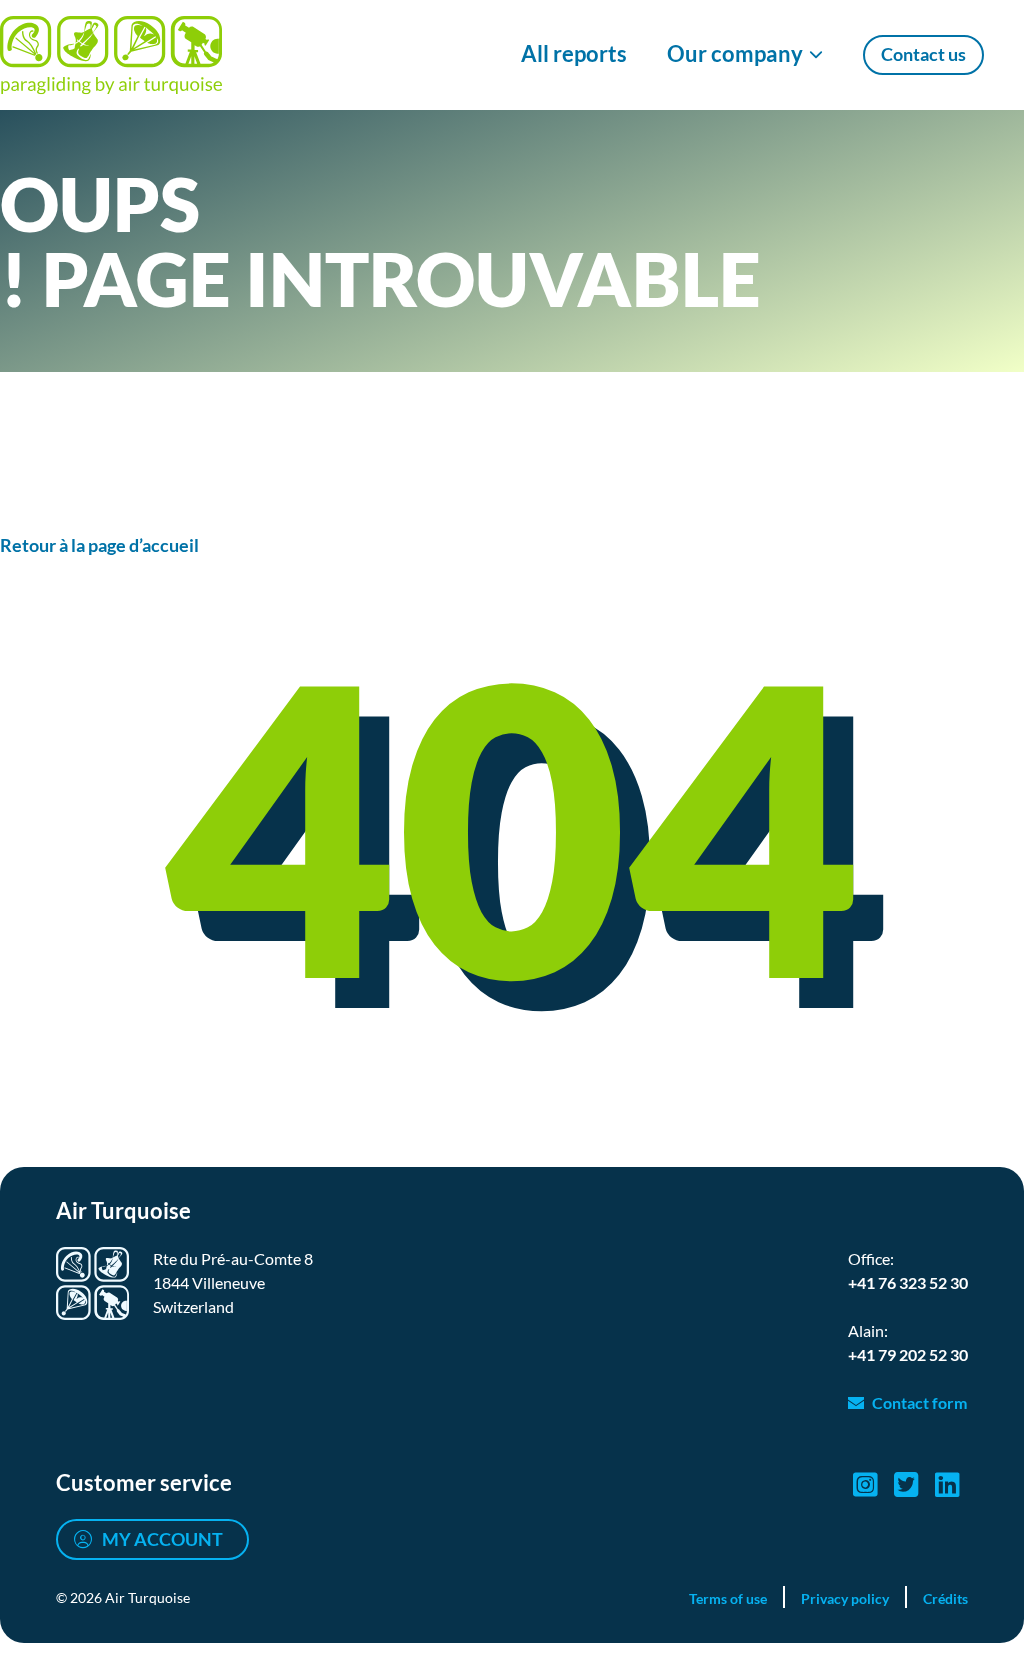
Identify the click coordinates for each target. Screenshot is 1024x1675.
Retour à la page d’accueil (99, 545)
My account (162, 1539)
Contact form (919, 1402)
